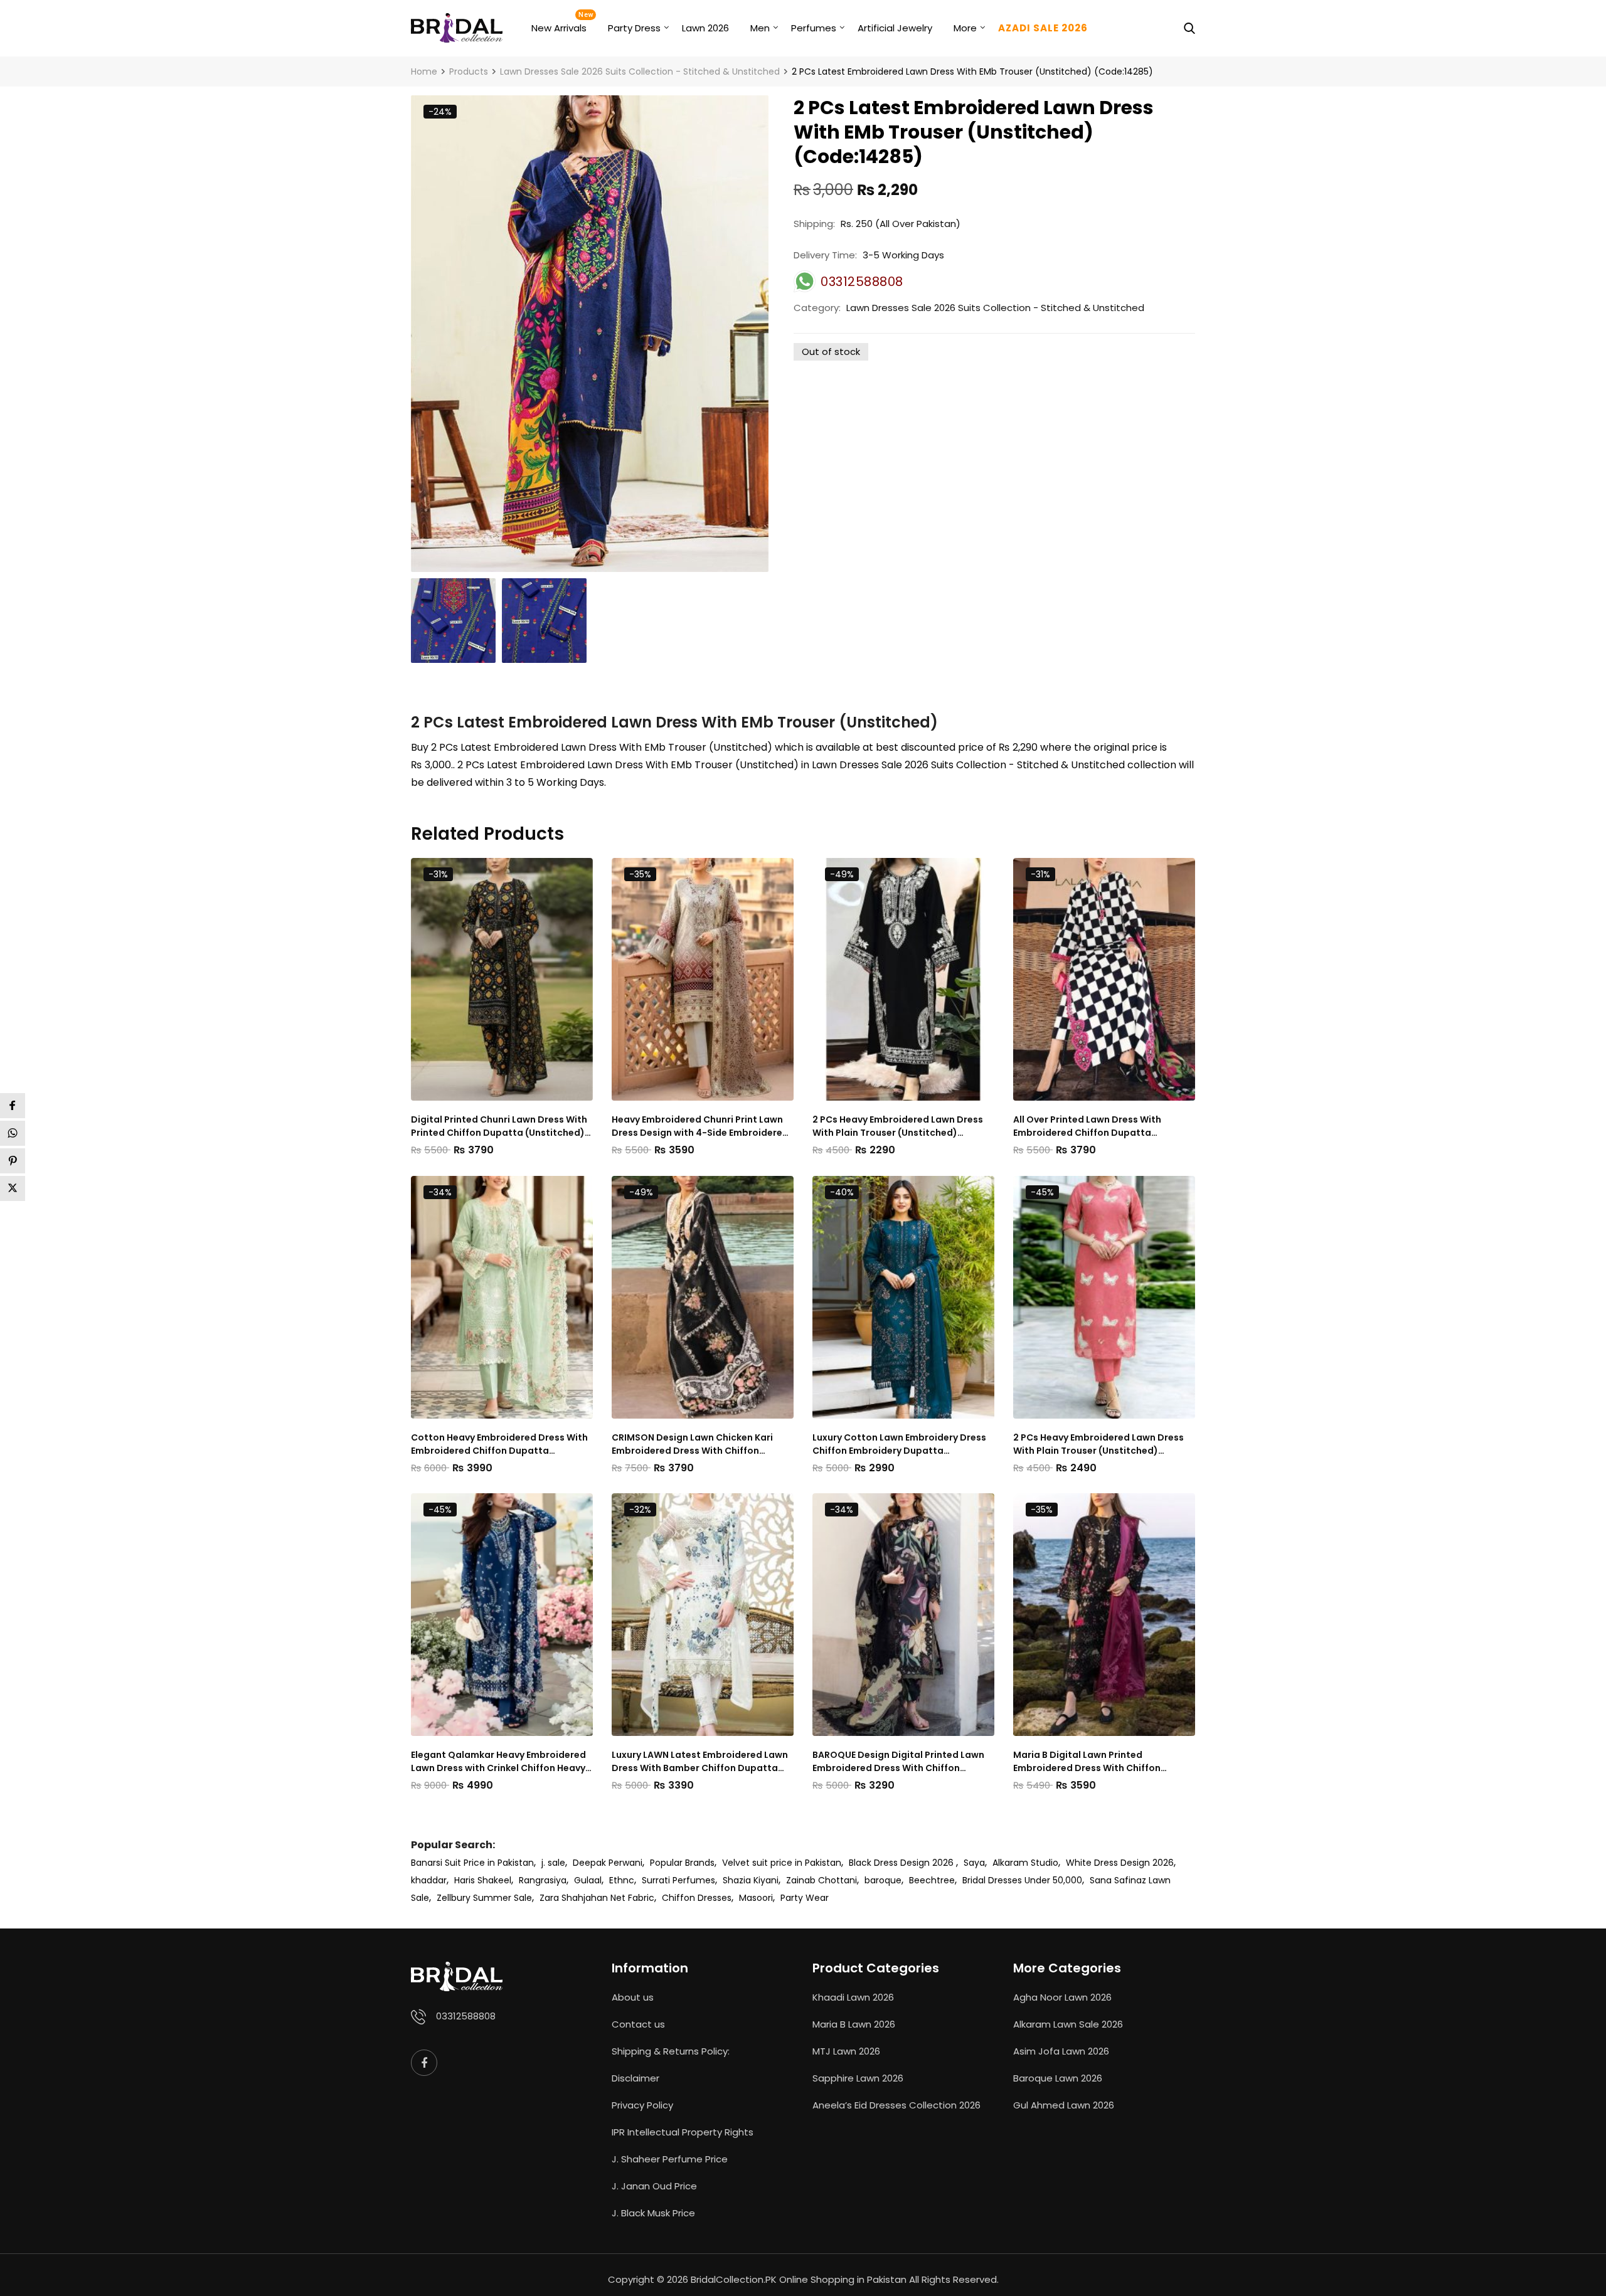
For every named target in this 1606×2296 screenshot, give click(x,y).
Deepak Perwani (608, 1863)
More (965, 28)
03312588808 (466, 2016)
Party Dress (634, 28)
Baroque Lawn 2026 (1058, 2078)
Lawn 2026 (705, 28)
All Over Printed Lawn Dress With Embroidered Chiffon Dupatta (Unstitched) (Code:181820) (1087, 1126)
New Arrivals (559, 28)
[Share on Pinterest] (13, 1161)
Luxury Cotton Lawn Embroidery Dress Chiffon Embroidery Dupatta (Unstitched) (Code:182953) (899, 1444)
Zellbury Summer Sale (484, 1898)
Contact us (638, 2024)
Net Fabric (632, 1898)
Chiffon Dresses (697, 1898)
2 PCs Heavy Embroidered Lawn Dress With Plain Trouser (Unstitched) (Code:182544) (1098, 1444)
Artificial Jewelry (895, 28)
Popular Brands (682, 1863)
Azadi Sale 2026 (1043, 28)
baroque (883, 1880)
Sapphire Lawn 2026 (858, 2078)
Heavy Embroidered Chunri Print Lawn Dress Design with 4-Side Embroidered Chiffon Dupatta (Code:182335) (700, 1126)
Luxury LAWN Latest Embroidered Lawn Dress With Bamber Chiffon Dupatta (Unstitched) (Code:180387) (700, 1762)
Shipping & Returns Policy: (671, 2051)
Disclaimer (635, 2078)
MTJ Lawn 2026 (846, 2051)
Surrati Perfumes (678, 1880)
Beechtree (932, 1880)
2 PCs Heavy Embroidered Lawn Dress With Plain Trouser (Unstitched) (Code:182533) (898, 1126)
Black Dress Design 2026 (902, 1863)
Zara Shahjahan (574, 1898)
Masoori (756, 1898)
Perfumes (814, 28)
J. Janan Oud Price (654, 2186)
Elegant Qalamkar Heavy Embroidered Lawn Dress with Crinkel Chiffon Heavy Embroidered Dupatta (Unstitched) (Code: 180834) (498, 1762)
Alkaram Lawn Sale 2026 (1068, 2024)
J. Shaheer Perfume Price (670, 2159)
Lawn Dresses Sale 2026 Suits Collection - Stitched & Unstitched (995, 308)
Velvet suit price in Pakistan (782, 1863)
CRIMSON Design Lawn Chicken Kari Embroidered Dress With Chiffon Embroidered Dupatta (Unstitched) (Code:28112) (693, 1444)
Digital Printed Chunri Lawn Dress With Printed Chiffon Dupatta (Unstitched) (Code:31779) (499, 1126)
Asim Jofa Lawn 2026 (1061, 2051)
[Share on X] (13, 1188)
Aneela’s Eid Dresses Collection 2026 (896, 2105)
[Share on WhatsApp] (13, 1133)
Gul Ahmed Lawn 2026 (1064, 2105)
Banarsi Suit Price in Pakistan (472, 1863)
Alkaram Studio (1025, 1863)
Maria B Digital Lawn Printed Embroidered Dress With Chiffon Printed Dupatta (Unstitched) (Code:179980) (1087, 1762)
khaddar (429, 1880)
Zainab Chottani (822, 1880)
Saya (974, 1863)
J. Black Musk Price (653, 2213)
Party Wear (805, 1898)
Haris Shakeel (483, 1880)
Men (760, 28)
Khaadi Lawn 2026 (853, 1997)
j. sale (553, 1863)
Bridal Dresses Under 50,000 (1022, 1880)
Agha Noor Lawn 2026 (1062, 1997)
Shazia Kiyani (751, 1880)
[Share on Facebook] (13, 1106)
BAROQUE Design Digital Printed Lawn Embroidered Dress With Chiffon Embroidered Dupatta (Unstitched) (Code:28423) (898, 1762)
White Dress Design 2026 (1120, 1863)
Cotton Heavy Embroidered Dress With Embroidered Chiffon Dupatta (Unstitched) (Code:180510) (499, 1444)
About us (633, 1997)
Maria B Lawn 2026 (854, 2024)
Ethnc (622, 1880)
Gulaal (588, 1880)
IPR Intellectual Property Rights (683, 2132)
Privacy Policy (642, 2105)
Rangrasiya (543, 1880)
